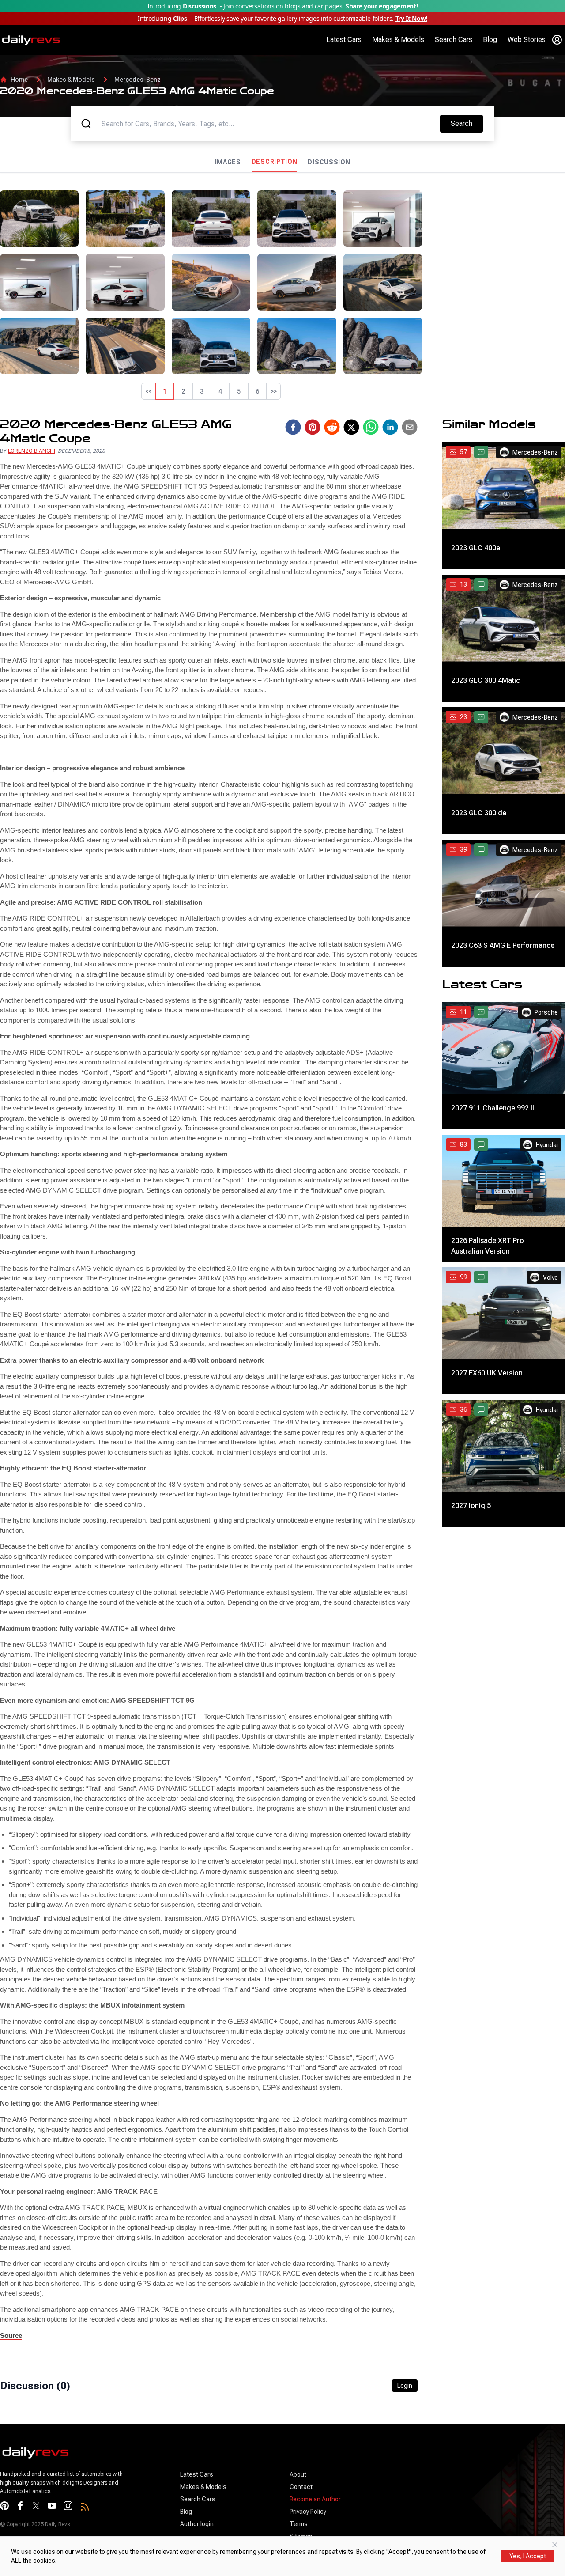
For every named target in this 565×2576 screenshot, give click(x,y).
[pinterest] (313, 427)
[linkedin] (390, 427)
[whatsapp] (371, 427)
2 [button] (183, 391)
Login (405, 2386)
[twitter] (351, 427)
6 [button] (257, 391)
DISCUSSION (329, 162)
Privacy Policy (308, 2512)
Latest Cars (344, 40)
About (298, 2474)
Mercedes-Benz (137, 80)
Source (11, 2335)
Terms (299, 2524)
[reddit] (332, 427)
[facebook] (293, 427)
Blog (490, 40)
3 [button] (202, 391)
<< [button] (148, 391)
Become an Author (315, 2499)
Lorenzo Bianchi (32, 451)
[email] (410, 427)
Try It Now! (411, 18)
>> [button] (274, 391)
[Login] (557, 40)
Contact (301, 2487)
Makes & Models (398, 40)
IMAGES (228, 162)
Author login (197, 2524)
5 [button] (239, 391)
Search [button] (467, 123)
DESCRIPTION (275, 162)
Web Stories (527, 40)
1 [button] (165, 391)
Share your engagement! (382, 6)
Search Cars (454, 40)
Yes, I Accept (528, 2556)
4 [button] (220, 391)
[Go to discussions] (481, 452)
